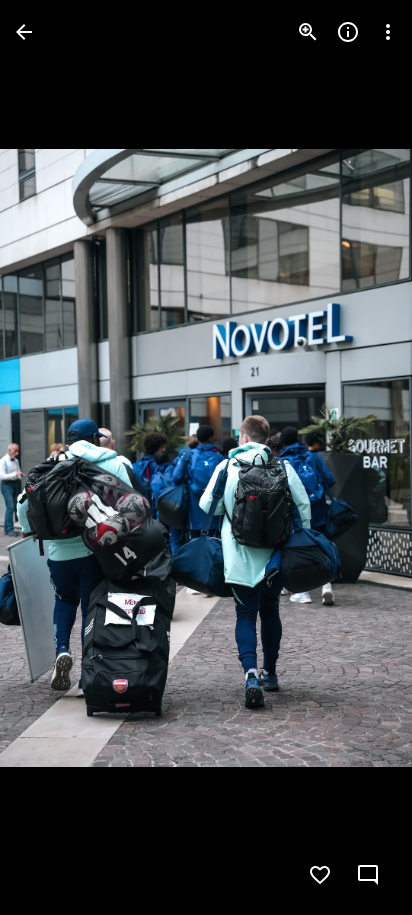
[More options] (388, 32)
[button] (56, 458)
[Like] (320, 875)
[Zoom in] (308, 32)
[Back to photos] (24, 32)
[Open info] (348, 32)
